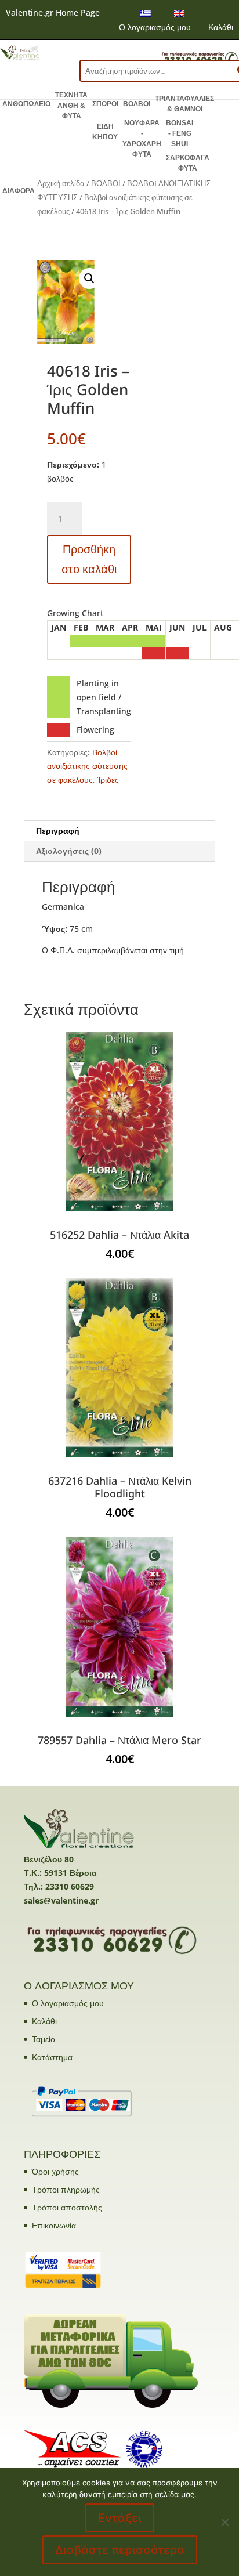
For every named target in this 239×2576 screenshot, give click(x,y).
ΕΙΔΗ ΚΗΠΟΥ (105, 132)
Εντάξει (120, 2518)
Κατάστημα (52, 2057)
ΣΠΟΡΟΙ (105, 104)
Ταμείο (44, 2039)
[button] (89, 278)
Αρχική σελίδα (61, 183)
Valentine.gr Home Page (53, 12)
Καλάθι (221, 27)
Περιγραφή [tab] (58, 831)
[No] (224, 2522)
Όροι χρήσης (55, 2171)
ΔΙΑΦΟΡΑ (19, 191)
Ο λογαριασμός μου (155, 27)
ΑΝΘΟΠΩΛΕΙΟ (26, 104)
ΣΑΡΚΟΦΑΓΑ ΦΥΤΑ (188, 163)
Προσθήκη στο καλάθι (89, 559)
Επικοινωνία (54, 2225)
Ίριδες (108, 779)
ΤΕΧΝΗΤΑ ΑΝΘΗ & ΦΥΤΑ (71, 106)
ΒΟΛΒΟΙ (137, 104)
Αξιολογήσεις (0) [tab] (69, 851)
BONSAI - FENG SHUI (180, 133)
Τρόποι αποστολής (67, 2207)
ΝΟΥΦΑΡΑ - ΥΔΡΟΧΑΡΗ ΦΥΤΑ (142, 139)
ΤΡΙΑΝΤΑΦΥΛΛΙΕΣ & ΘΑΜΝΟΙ (184, 104)
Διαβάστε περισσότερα (120, 2550)
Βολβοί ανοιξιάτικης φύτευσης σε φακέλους (87, 766)
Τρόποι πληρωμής (66, 2189)
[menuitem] (146, 13)
